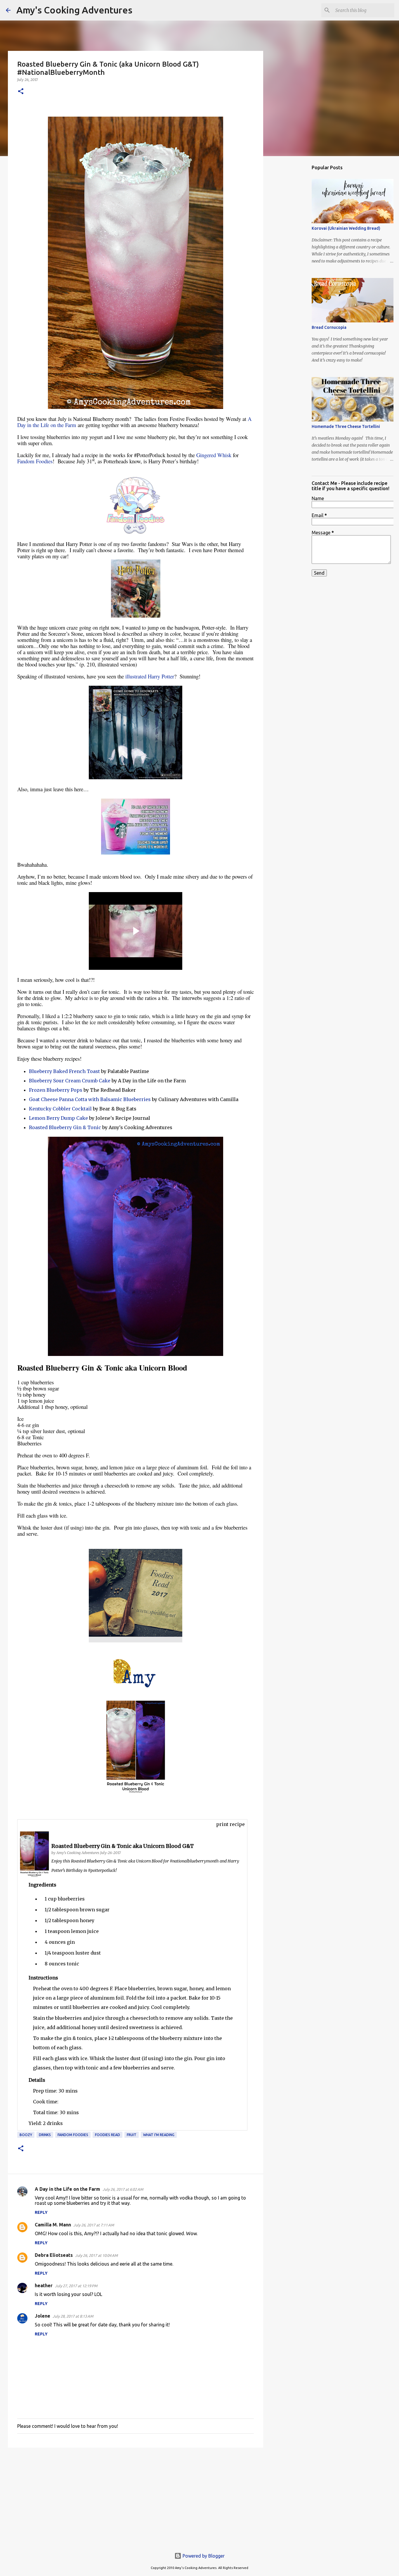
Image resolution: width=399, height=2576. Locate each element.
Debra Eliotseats (54, 2255)
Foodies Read (107, 2135)
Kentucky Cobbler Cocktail (60, 1109)
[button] (21, 92)
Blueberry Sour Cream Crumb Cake (70, 1081)
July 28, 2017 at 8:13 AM (73, 2316)
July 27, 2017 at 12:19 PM (76, 2286)
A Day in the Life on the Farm (67, 2189)
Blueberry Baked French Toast (64, 1071)
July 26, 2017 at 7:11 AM (94, 2225)
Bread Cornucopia (329, 327)
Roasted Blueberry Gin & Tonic (65, 1127)
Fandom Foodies (35, 461)
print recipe (230, 1824)
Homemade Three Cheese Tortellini (346, 426)
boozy (26, 2135)
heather (44, 2285)
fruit (132, 2135)
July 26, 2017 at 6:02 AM (123, 2189)
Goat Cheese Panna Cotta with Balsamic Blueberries (90, 1099)
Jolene (42, 2316)
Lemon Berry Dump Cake (58, 1118)
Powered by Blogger (203, 2556)
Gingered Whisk (214, 455)
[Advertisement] (136, 2497)
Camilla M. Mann (53, 2225)
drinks (45, 2135)
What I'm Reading (159, 2135)
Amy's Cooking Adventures (74, 10)
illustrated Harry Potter (150, 676)
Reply (41, 2212)
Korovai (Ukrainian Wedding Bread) (346, 228)
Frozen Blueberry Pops (56, 1090)
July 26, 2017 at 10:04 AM (96, 2255)
